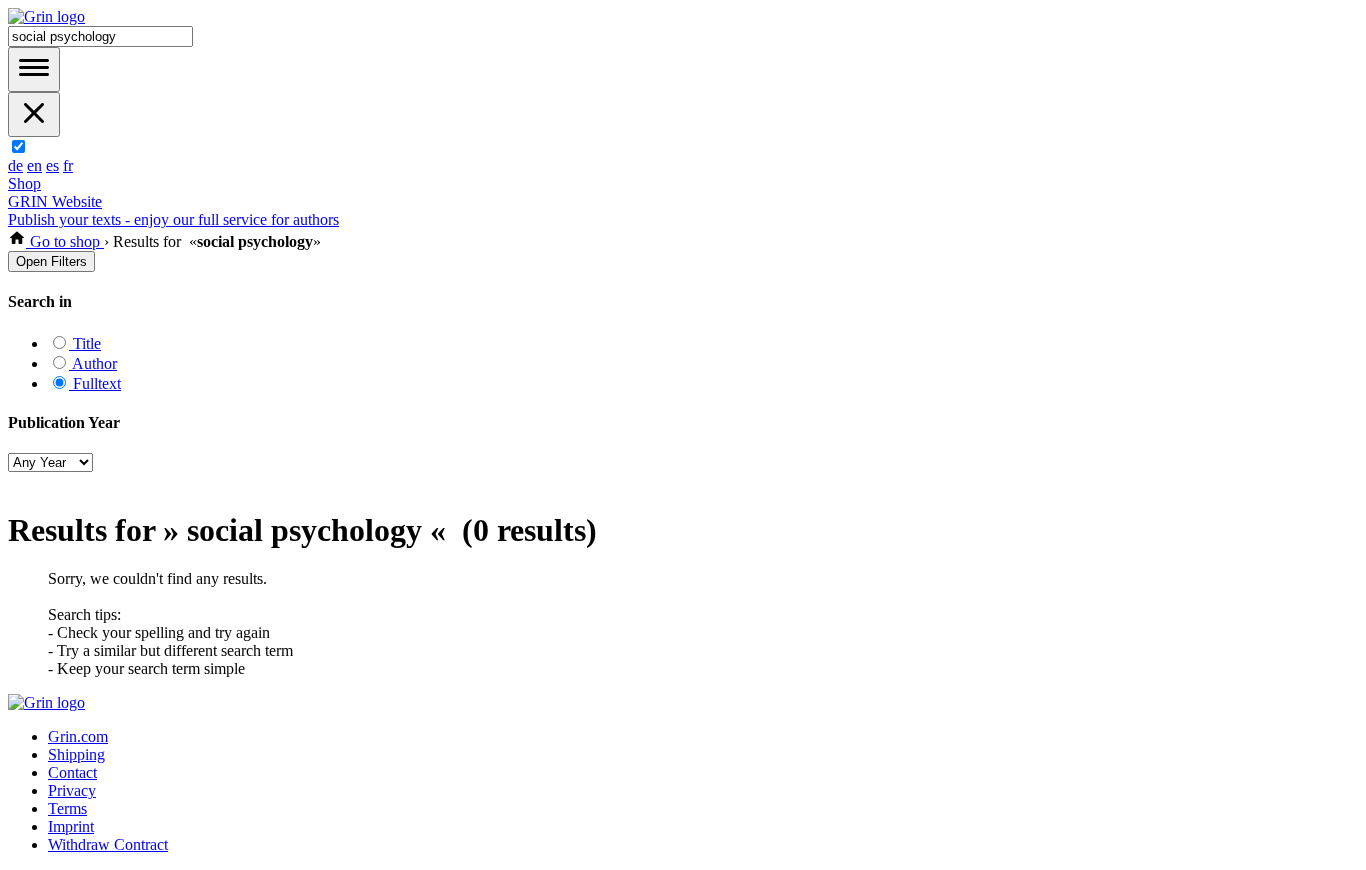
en (34, 165)
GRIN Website (55, 201)
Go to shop (65, 241)
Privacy (72, 790)
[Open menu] (34, 69)
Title (85, 343)
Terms (67, 808)
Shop (24, 183)
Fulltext (95, 383)
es (52, 165)
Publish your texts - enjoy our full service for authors (173, 219)
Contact (72, 772)
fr (68, 165)
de (15, 165)
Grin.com (78, 736)
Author (93, 363)
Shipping (76, 754)
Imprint (71, 826)
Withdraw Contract (108, 844)
